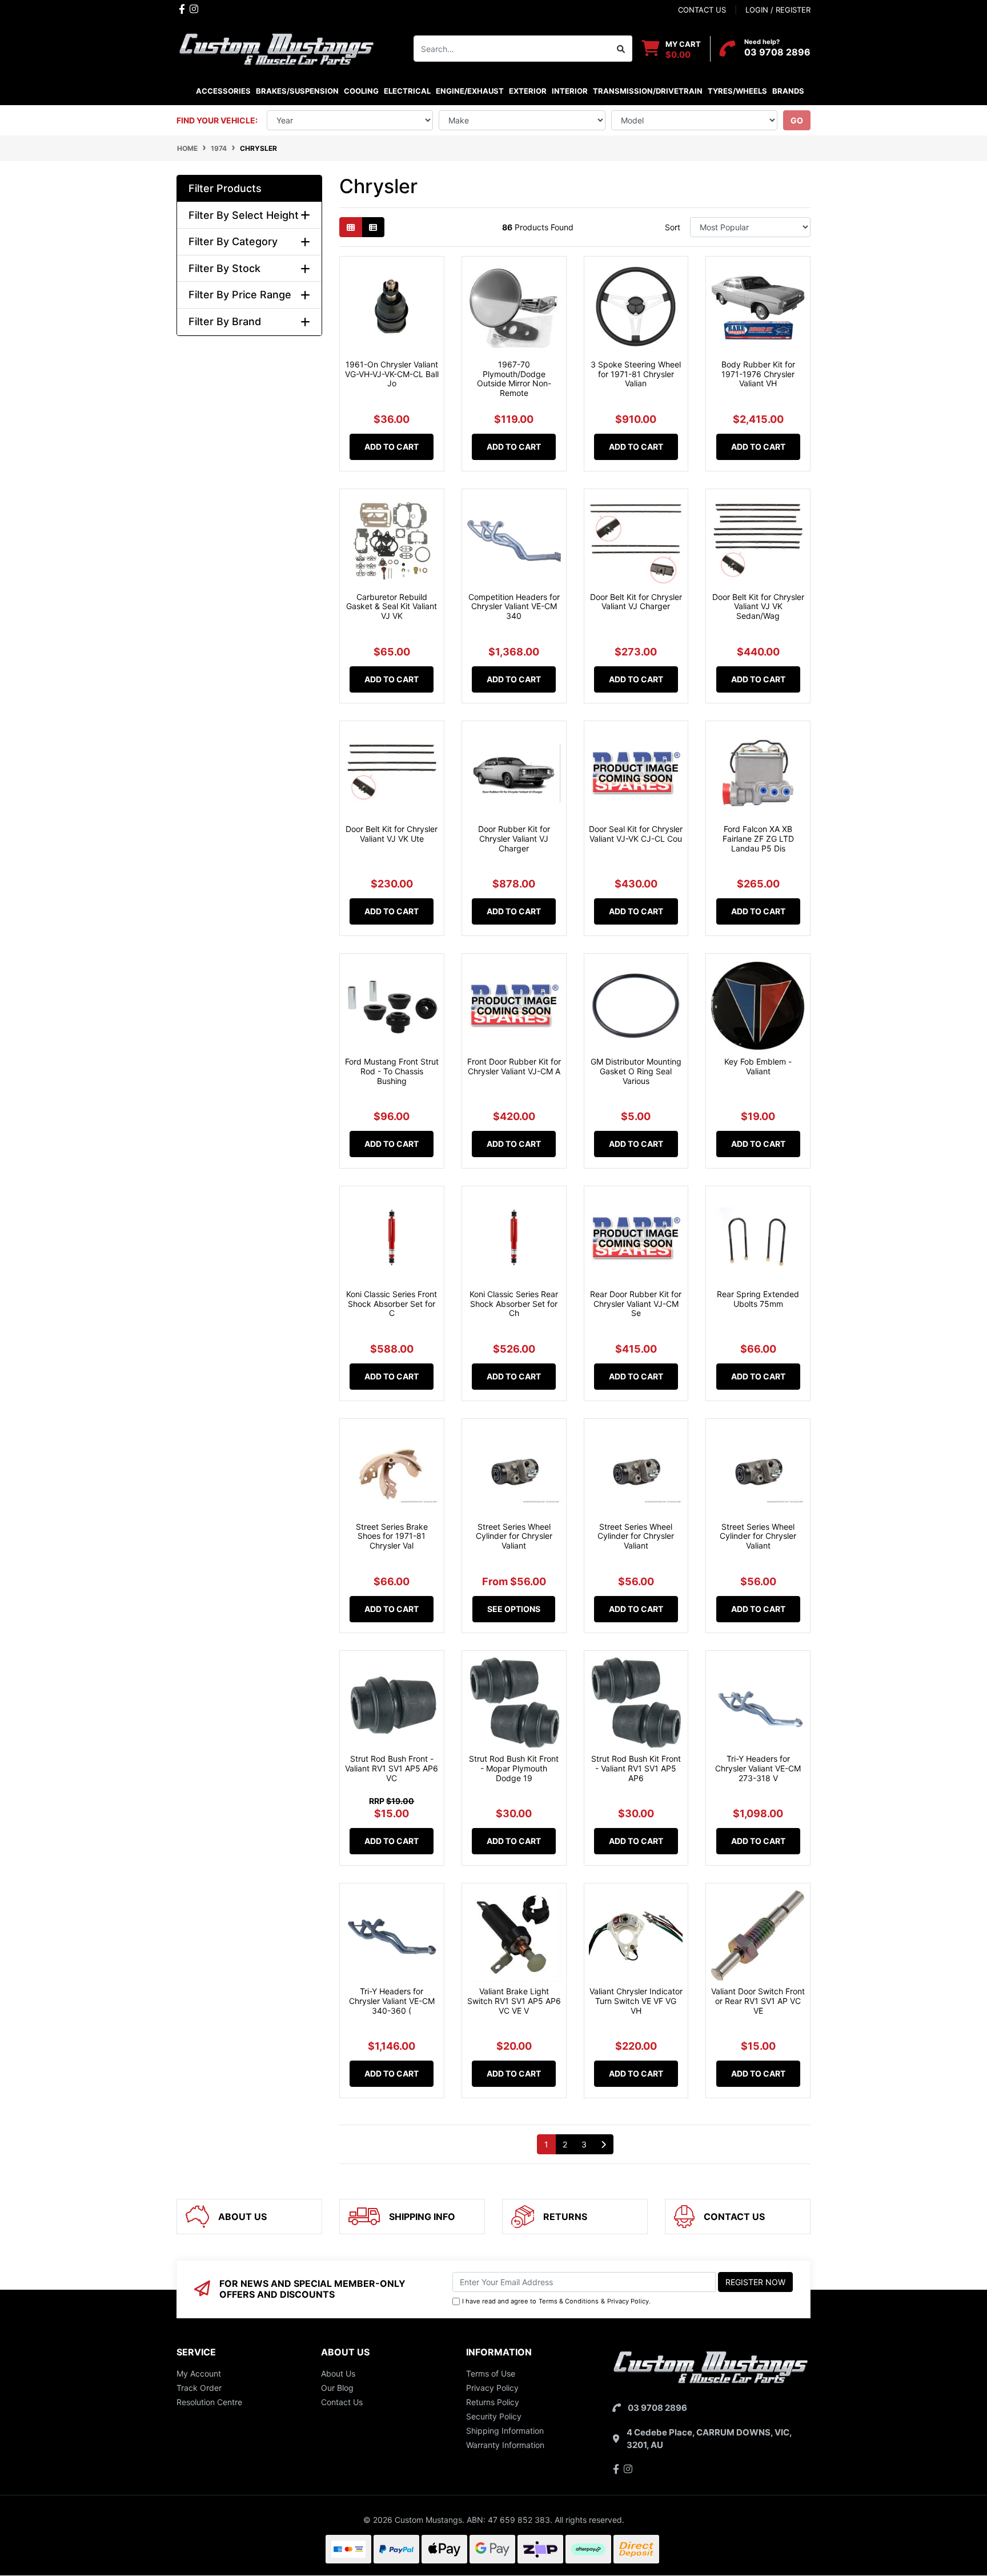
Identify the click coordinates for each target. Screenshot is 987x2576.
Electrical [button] (407, 91)
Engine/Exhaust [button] (470, 91)
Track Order (199, 2388)
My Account (199, 2373)
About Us (338, 2373)
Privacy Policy (628, 2301)
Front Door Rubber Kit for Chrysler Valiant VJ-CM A (514, 1066)
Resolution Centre (209, 2402)
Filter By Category (233, 241)
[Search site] (621, 49)
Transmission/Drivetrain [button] (648, 91)
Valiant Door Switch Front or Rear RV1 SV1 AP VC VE (758, 2001)
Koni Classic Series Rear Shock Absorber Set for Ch (514, 1304)
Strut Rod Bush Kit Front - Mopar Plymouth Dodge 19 (514, 1768)
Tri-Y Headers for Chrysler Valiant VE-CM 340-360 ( (392, 2001)
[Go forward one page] (603, 2145)
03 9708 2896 (777, 52)
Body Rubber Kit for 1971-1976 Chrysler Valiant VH (758, 374)
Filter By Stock (224, 268)
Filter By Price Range (240, 295)
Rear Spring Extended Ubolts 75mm (758, 1299)
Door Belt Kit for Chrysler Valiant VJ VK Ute (392, 834)
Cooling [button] (361, 91)
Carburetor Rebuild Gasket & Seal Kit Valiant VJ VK (392, 607)
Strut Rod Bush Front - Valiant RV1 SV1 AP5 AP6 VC (392, 1768)
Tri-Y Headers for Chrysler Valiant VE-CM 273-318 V (758, 1768)
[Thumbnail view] (351, 227)
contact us (702, 10)
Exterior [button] (528, 91)
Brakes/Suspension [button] (297, 91)
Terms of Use (491, 2373)
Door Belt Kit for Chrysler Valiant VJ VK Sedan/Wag (758, 607)
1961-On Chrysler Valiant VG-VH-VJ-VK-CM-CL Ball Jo (392, 374)
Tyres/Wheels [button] (737, 91)
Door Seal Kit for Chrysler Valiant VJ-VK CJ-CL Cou (636, 834)
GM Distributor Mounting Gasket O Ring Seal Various (636, 1071)
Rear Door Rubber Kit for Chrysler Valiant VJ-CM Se (636, 1304)
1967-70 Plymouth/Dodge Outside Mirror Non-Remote (514, 379)
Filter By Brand (225, 321)
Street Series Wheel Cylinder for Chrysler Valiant (514, 1536)
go (797, 120)
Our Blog (337, 2388)
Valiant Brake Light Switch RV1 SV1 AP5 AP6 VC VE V (514, 2001)
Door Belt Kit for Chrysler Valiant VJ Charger (636, 602)
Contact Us (342, 2402)
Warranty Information (505, 2445)
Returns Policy (493, 2402)
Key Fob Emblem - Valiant (758, 1066)
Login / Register (778, 10)
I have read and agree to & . (556, 2301)
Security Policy (494, 2416)
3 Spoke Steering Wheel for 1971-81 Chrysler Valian (636, 374)
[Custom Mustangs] (276, 48)
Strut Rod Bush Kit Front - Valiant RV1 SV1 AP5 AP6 (636, 1768)
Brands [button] (788, 91)
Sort (673, 227)
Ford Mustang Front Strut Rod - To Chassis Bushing (392, 1071)
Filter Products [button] (225, 188)
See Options (514, 1609)
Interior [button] (570, 91)
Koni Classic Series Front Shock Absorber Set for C (392, 1304)
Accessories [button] (223, 91)
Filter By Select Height (244, 215)
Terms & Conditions (569, 2301)
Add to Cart (392, 447)
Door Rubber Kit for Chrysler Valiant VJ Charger (514, 839)
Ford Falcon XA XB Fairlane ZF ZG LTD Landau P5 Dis (758, 839)
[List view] (373, 227)
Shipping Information (505, 2431)
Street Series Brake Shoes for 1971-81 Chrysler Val (392, 1536)
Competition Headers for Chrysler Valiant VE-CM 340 (514, 607)
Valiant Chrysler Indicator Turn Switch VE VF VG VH (636, 2001)
